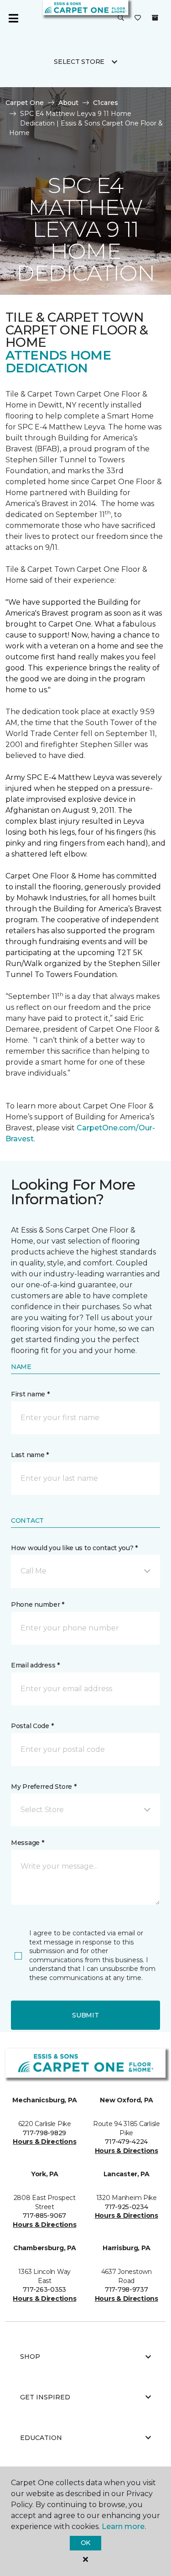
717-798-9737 (127, 2289)
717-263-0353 (44, 2289)
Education (41, 2438)
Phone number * (38, 1604)
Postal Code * (32, 1726)
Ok (85, 2543)
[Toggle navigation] (13, 18)
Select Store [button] (79, 62)
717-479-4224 (126, 2142)
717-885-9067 (44, 2215)
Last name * (30, 1455)
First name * (30, 1394)
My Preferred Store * (44, 1787)
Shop (30, 2357)
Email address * (35, 1665)
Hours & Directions (44, 2142)
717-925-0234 (127, 2207)
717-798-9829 (44, 2133)
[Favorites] (138, 18)
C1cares (106, 103)
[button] (121, 18)
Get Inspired (45, 2397)
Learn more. (124, 2526)
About (68, 103)
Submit (85, 2015)
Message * (27, 1843)
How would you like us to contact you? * (74, 1548)
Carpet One (25, 103)
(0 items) (155, 18)
